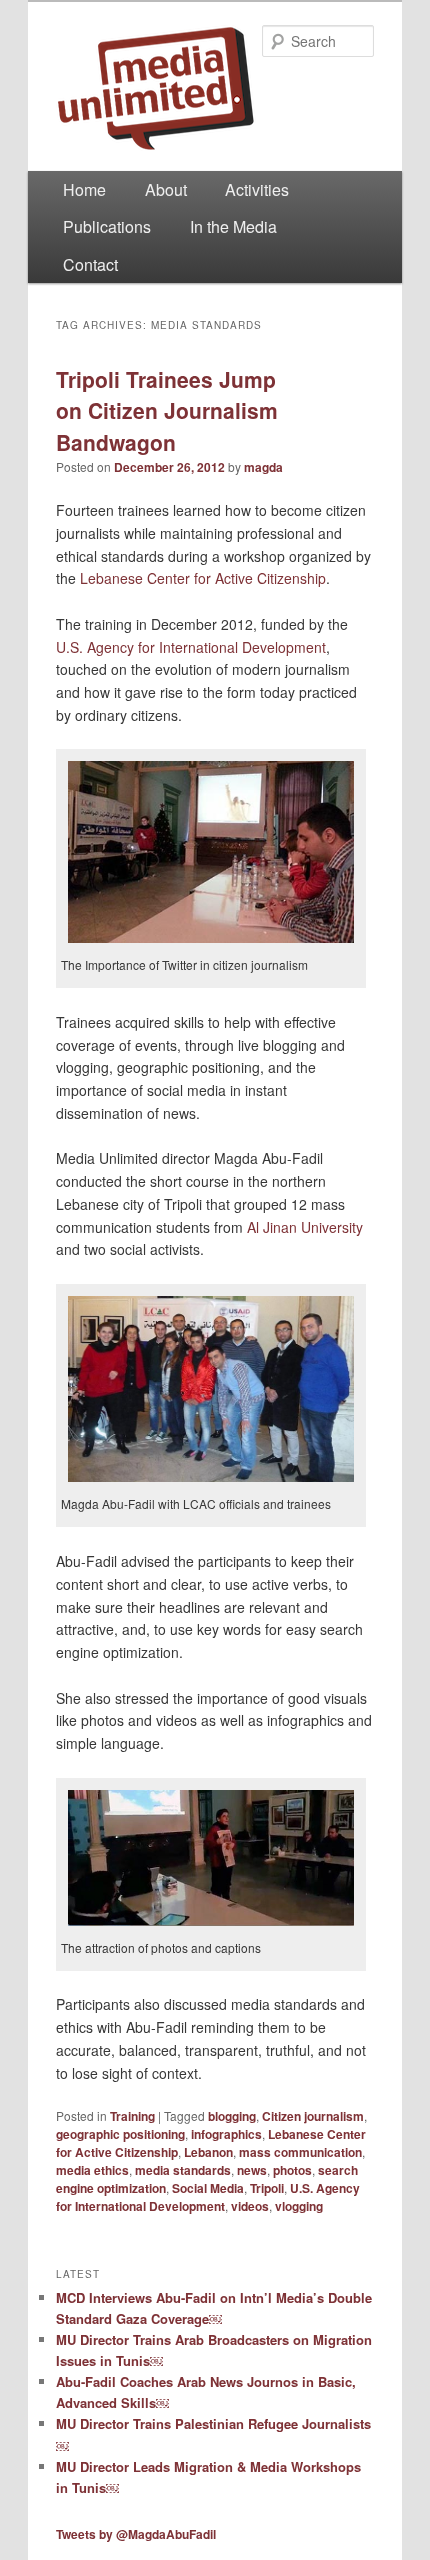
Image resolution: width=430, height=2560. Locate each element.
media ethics (92, 2170)
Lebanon (208, 2152)
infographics (226, 2134)
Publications (107, 226)
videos (250, 2206)
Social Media (208, 2188)
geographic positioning (120, 2134)
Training (132, 2116)
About (166, 189)
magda (263, 467)
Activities (257, 189)
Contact (90, 264)
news (252, 2170)
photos (292, 2170)
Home (84, 189)
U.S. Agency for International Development (191, 647)
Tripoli (267, 2188)
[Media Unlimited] (214, 88)
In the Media (233, 226)
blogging (232, 2116)
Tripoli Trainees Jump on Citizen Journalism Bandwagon (167, 410)
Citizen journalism (313, 2116)
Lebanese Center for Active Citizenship (203, 578)
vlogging (299, 2206)
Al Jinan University (305, 1227)
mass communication (300, 2152)
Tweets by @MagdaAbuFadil (136, 2534)
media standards (183, 2170)
